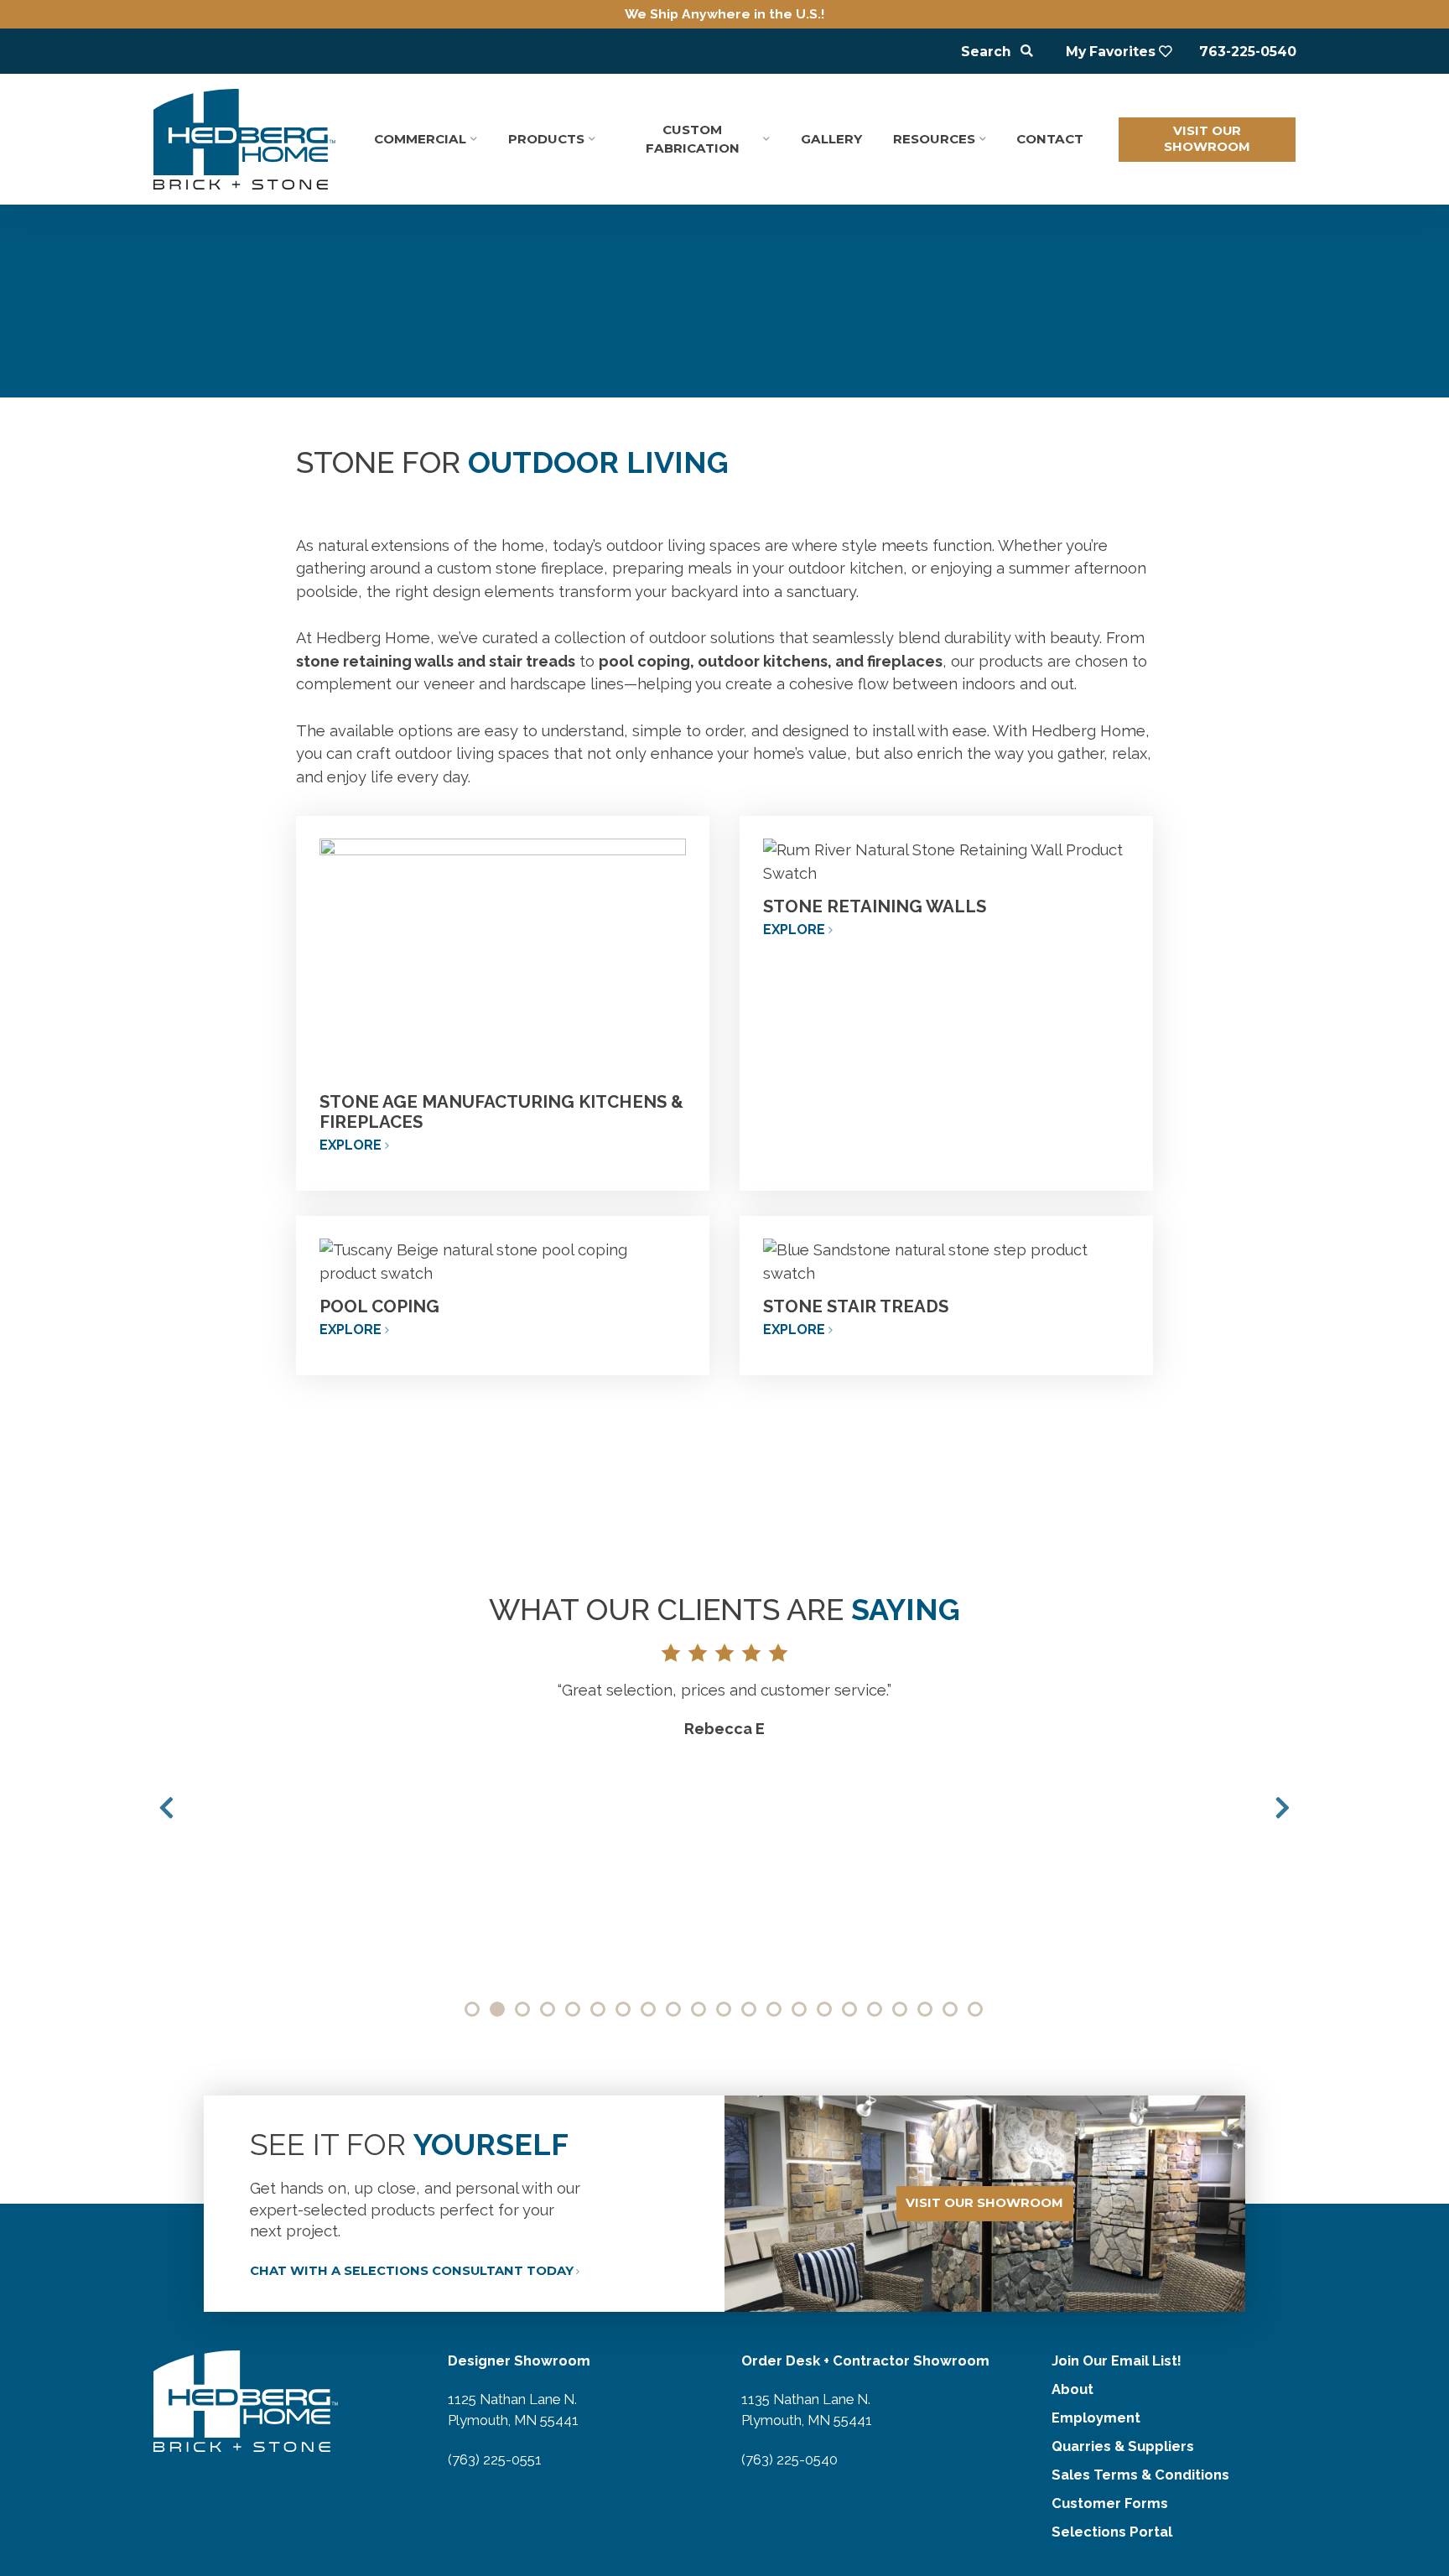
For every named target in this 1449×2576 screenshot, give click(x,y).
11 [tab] (724, 2009)
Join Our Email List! (1117, 2360)
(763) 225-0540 (789, 2459)
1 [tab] (472, 2009)
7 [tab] (623, 2009)
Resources (934, 139)
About (1072, 2389)
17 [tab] (875, 2009)
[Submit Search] (1027, 52)
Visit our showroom (984, 2203)
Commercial (420, 139)
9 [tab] (673, 2009)
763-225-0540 (1248, 52)
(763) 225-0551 (495, 2459)
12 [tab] (749, 2009)
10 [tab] (699, 2009)
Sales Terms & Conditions (1140, 2475)
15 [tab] (824, 2009)
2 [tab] (497, 2009)
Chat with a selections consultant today (412, 2271)
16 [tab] (849, 2009)
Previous (166, 1808)
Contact (1050, 139)
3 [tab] (522, 2009)
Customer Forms (1110, 2503)
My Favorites (1111, 52)
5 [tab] (573, 2009)
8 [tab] (648, 2009)
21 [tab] (975, 2009)
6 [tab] (598, 2009)
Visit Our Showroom (1207, 139)
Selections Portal (1112, 2532)
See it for (409, 2144)
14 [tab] (799, 2009)
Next (1283, 1808)
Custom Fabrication (693, 139)
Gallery (831, 139)
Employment (1096, 2418)
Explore (351, 1145)
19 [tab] (925, 2009)
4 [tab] (548, 2009)
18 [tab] (900, 2009)
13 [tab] (774, 2009)
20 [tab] (950, 2009)
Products (546, 139)
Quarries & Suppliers (1123, 2446)
